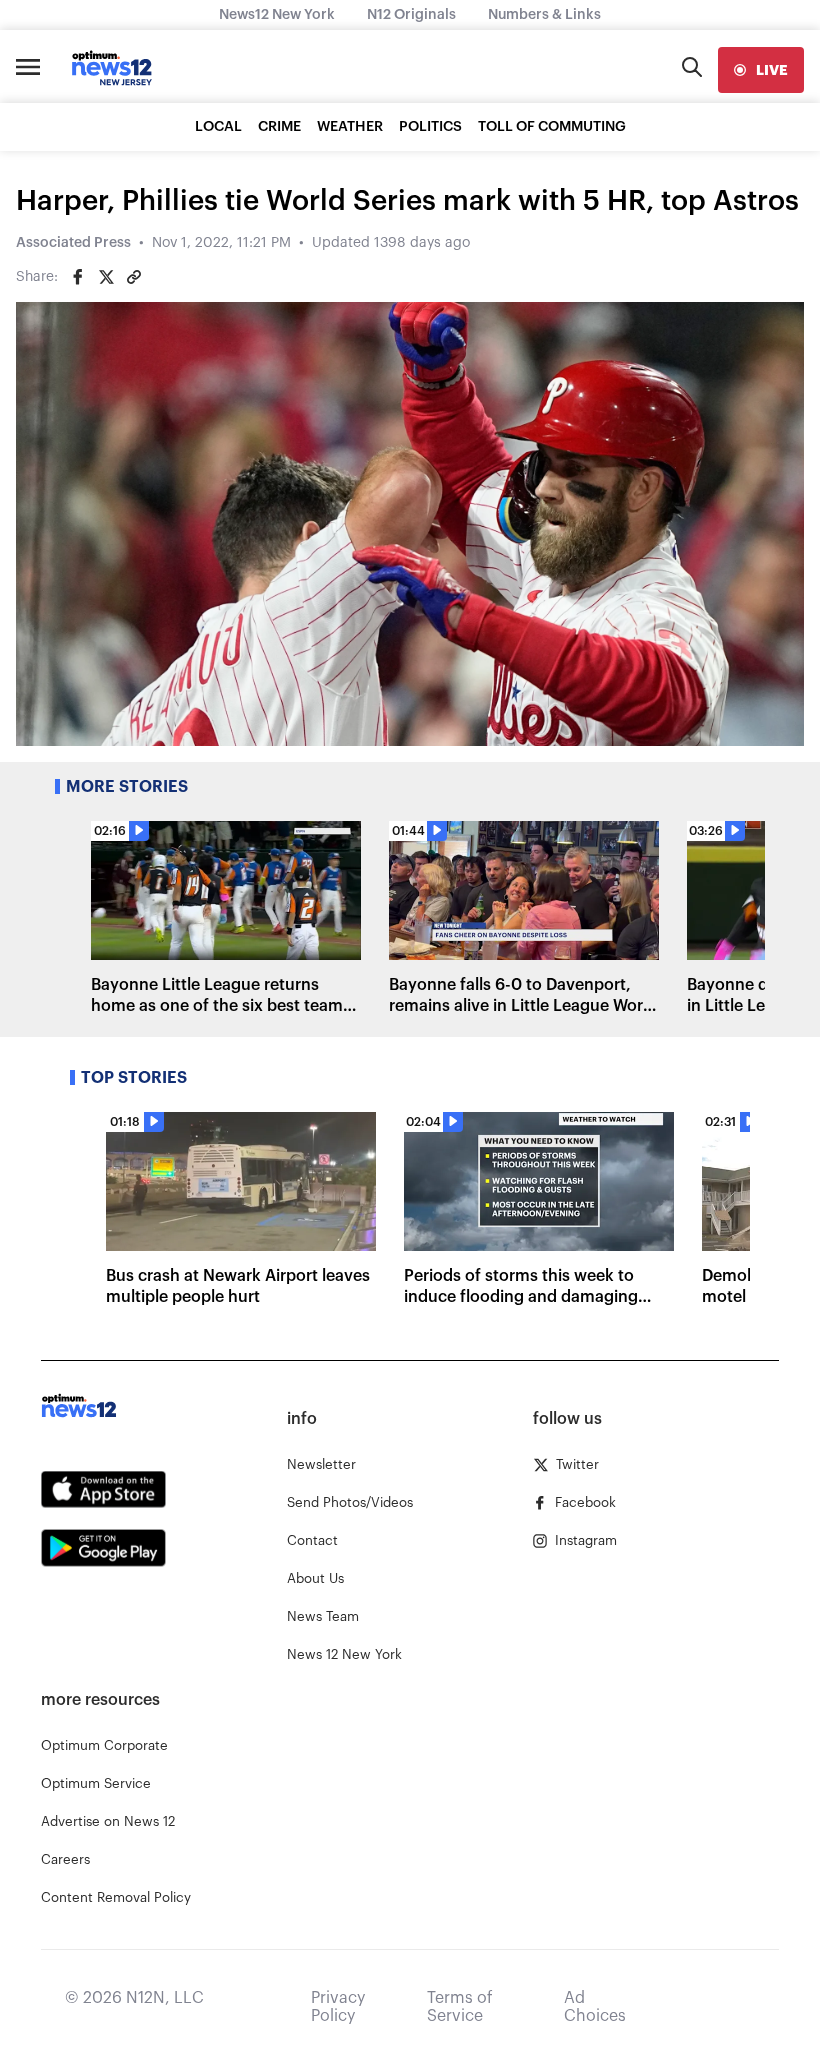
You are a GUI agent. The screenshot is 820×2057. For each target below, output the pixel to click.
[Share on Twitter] (106, 277)
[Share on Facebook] (78, 277)
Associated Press (73, 243)
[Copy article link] (134, 277)
